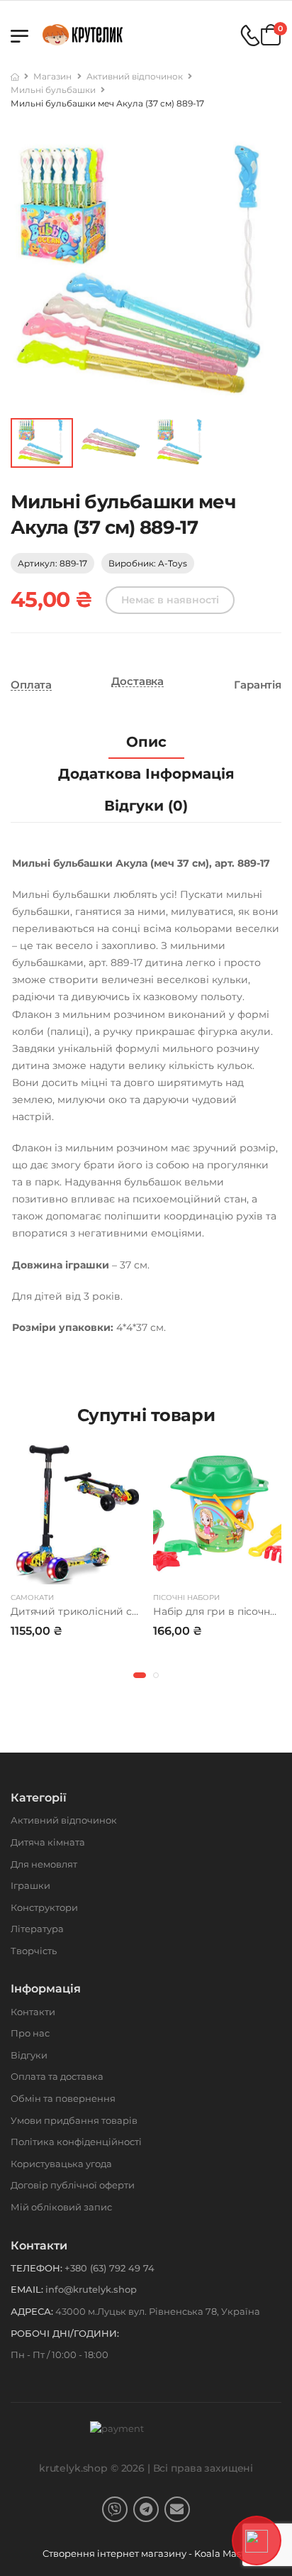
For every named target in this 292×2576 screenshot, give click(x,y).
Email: (27, 2289)
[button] (140, 1675)
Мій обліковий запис (61, 2207)
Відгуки (29, 2055)
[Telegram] (146, 2509)
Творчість (34, 1951)
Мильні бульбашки (53, 90)
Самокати (32, 1597)
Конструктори (44, 1907)
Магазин (52, 76)
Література (37, 1929)
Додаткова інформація (146, 774)
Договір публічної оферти (73, 2185)
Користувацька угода (61, 2164)
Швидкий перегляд (75, 1570)
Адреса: (32, 2311)
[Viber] (115, 2509)
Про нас (30, 2033)
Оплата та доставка (57, 2076)
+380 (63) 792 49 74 (109, 2268)
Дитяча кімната (48, 1842)
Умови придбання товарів (74, 2120)
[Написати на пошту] (177, 2509)
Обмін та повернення (63, 2098)
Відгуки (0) (146, 806)
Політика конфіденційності (76, 2142)
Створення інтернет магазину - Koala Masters (151, 2553)
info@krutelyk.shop (91, 2289)
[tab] (146, 742)
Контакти (33, 2012)
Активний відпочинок (135, 76)
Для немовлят (44, 1864)
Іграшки (30, 1885)
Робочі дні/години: (65, 2333)
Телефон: (36, 2268)
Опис (146, 742)
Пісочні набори (186, 1597)
